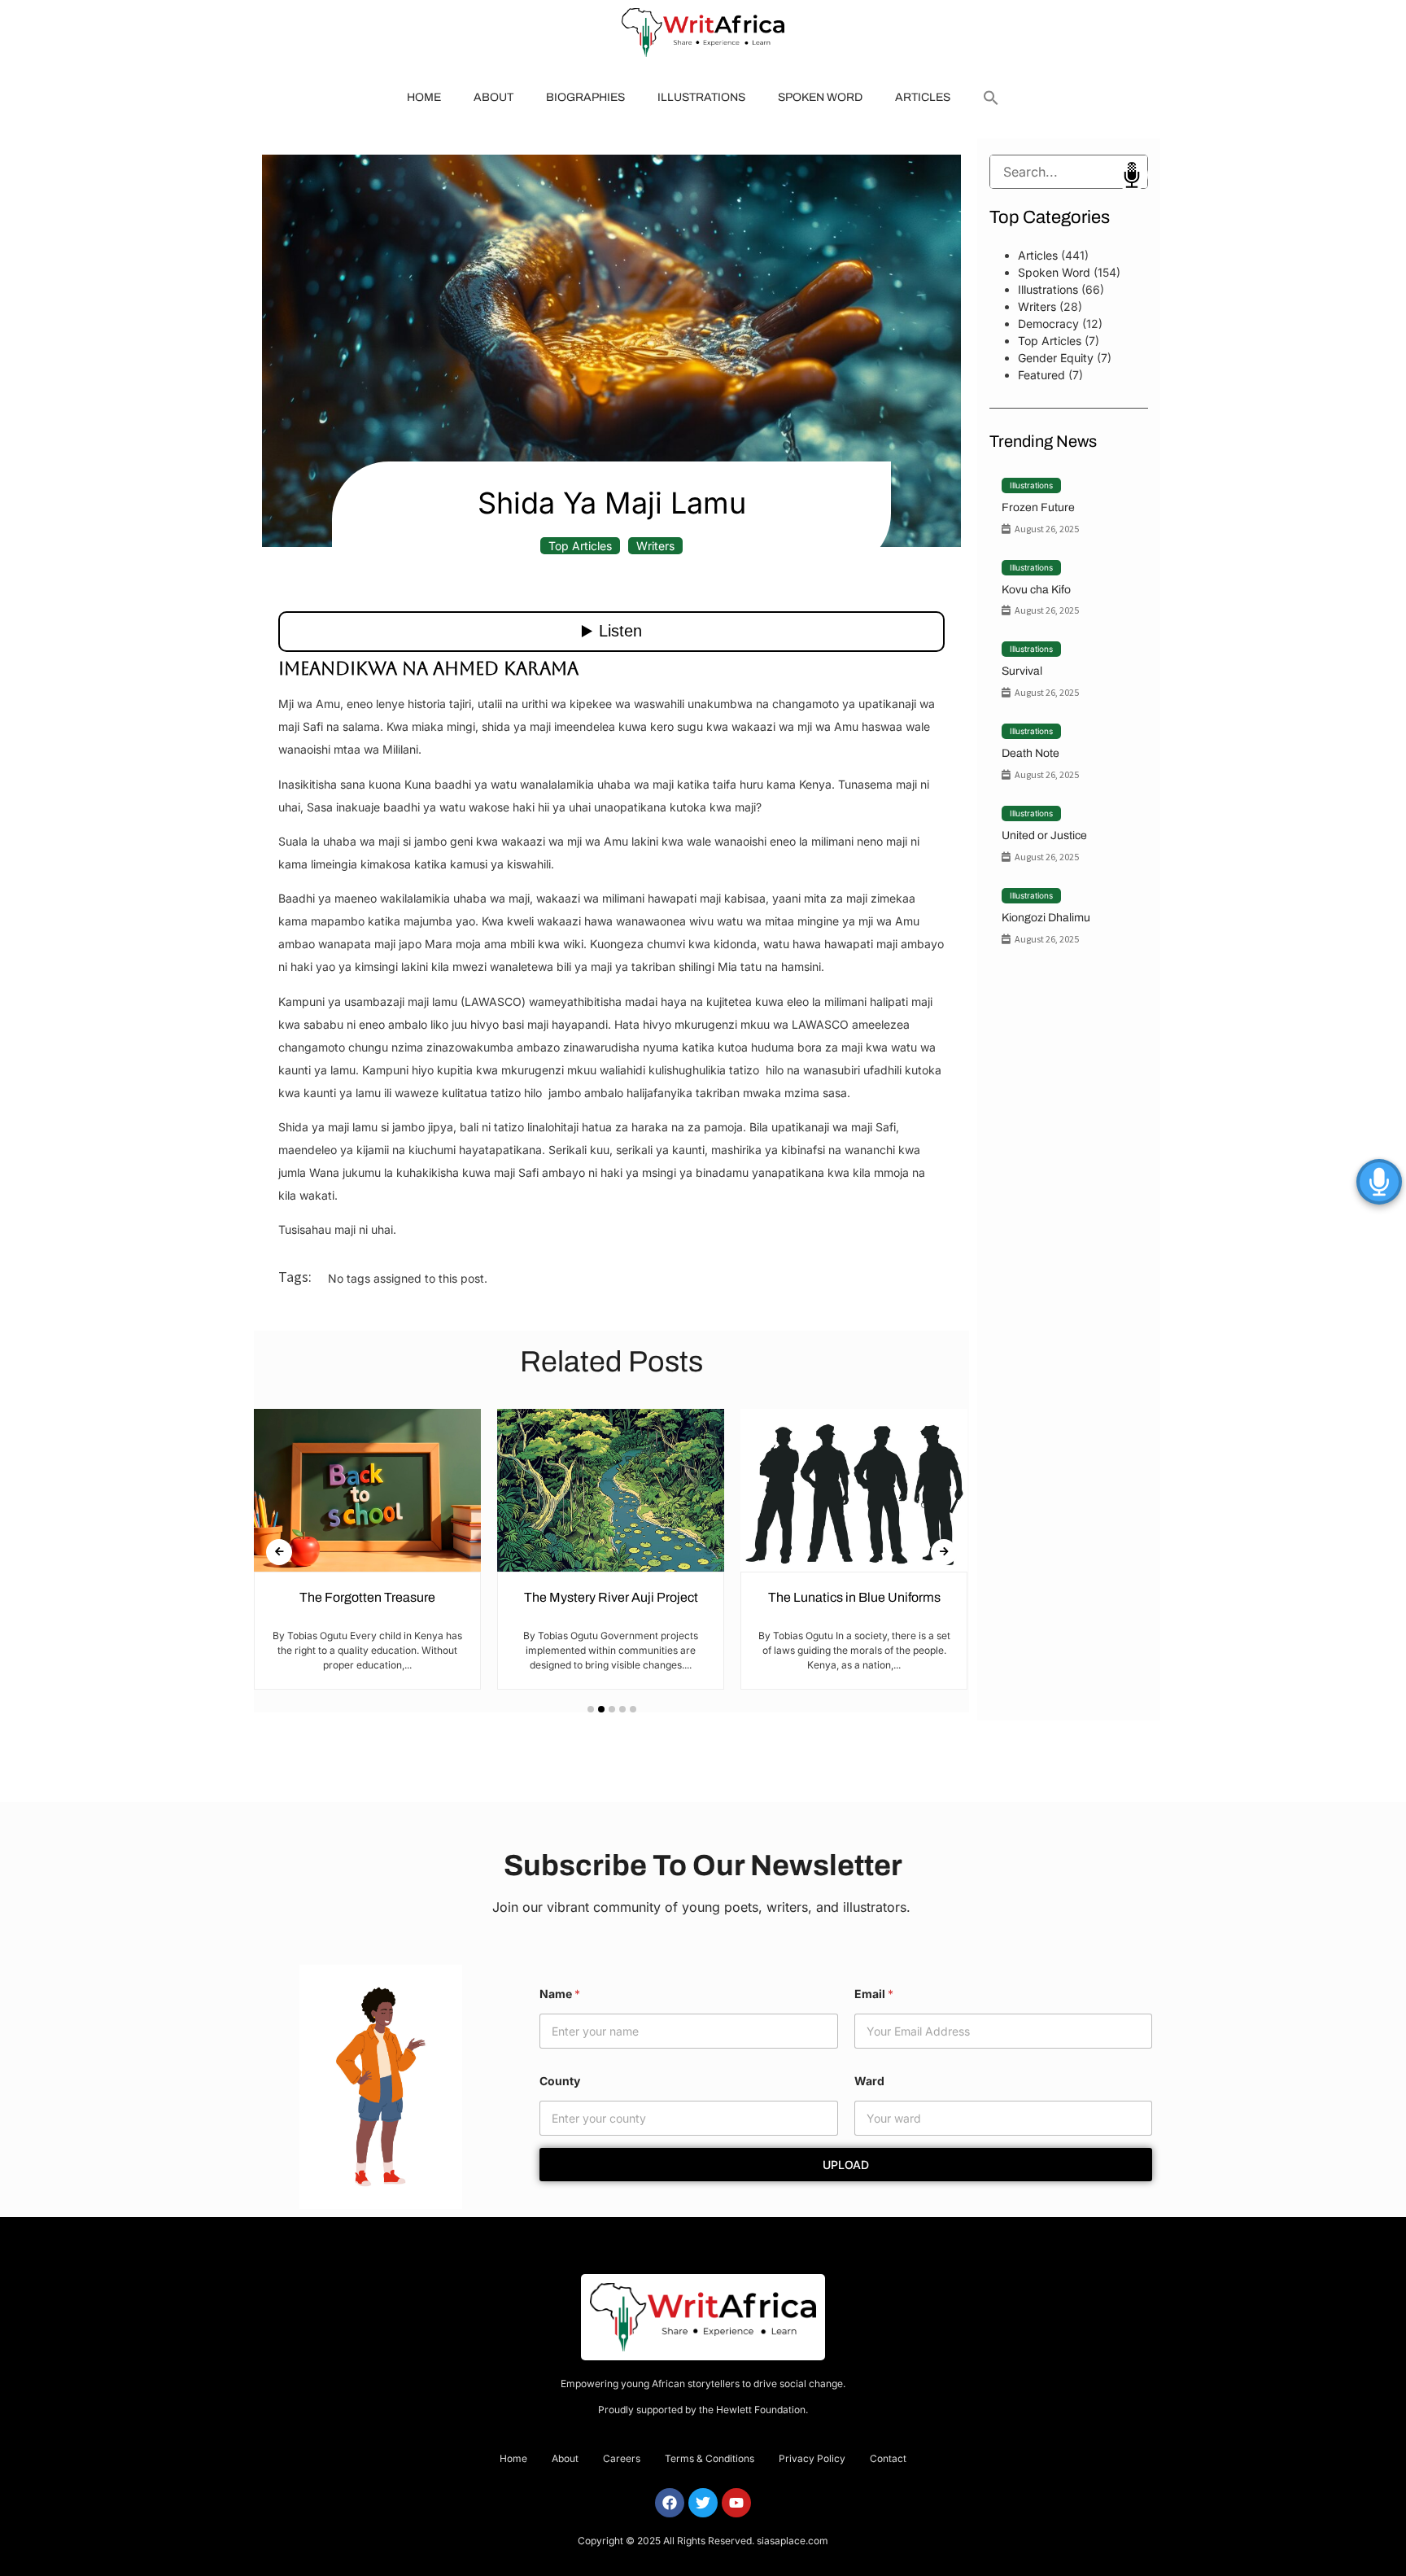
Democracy (1048, 324)
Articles (923, 97)
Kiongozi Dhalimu (1046, 918)
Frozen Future (1038, 507)
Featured (1041, 375)
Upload (846, 2165)
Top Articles (580, 546)
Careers (622, 2458)
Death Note (1030, 753)
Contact (888, 2458)
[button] (991, 98)
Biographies (585, 97)
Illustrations (701, 97)
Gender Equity (1056, 358)
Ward (869, 2081)
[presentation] (279, 1552)
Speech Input (1132, 175)
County (560, 2081)
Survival (1022, 671)
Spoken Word (820, 97)
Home (424, 97)
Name (560, 1994)
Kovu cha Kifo (1036, 590)
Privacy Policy (812, 2458)
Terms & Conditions (710, 2458)
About (493, 97)
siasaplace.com (793, 2541)
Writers (655, 546)
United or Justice (1044, 835)
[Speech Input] (1069, 172)
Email (874, 1994)
